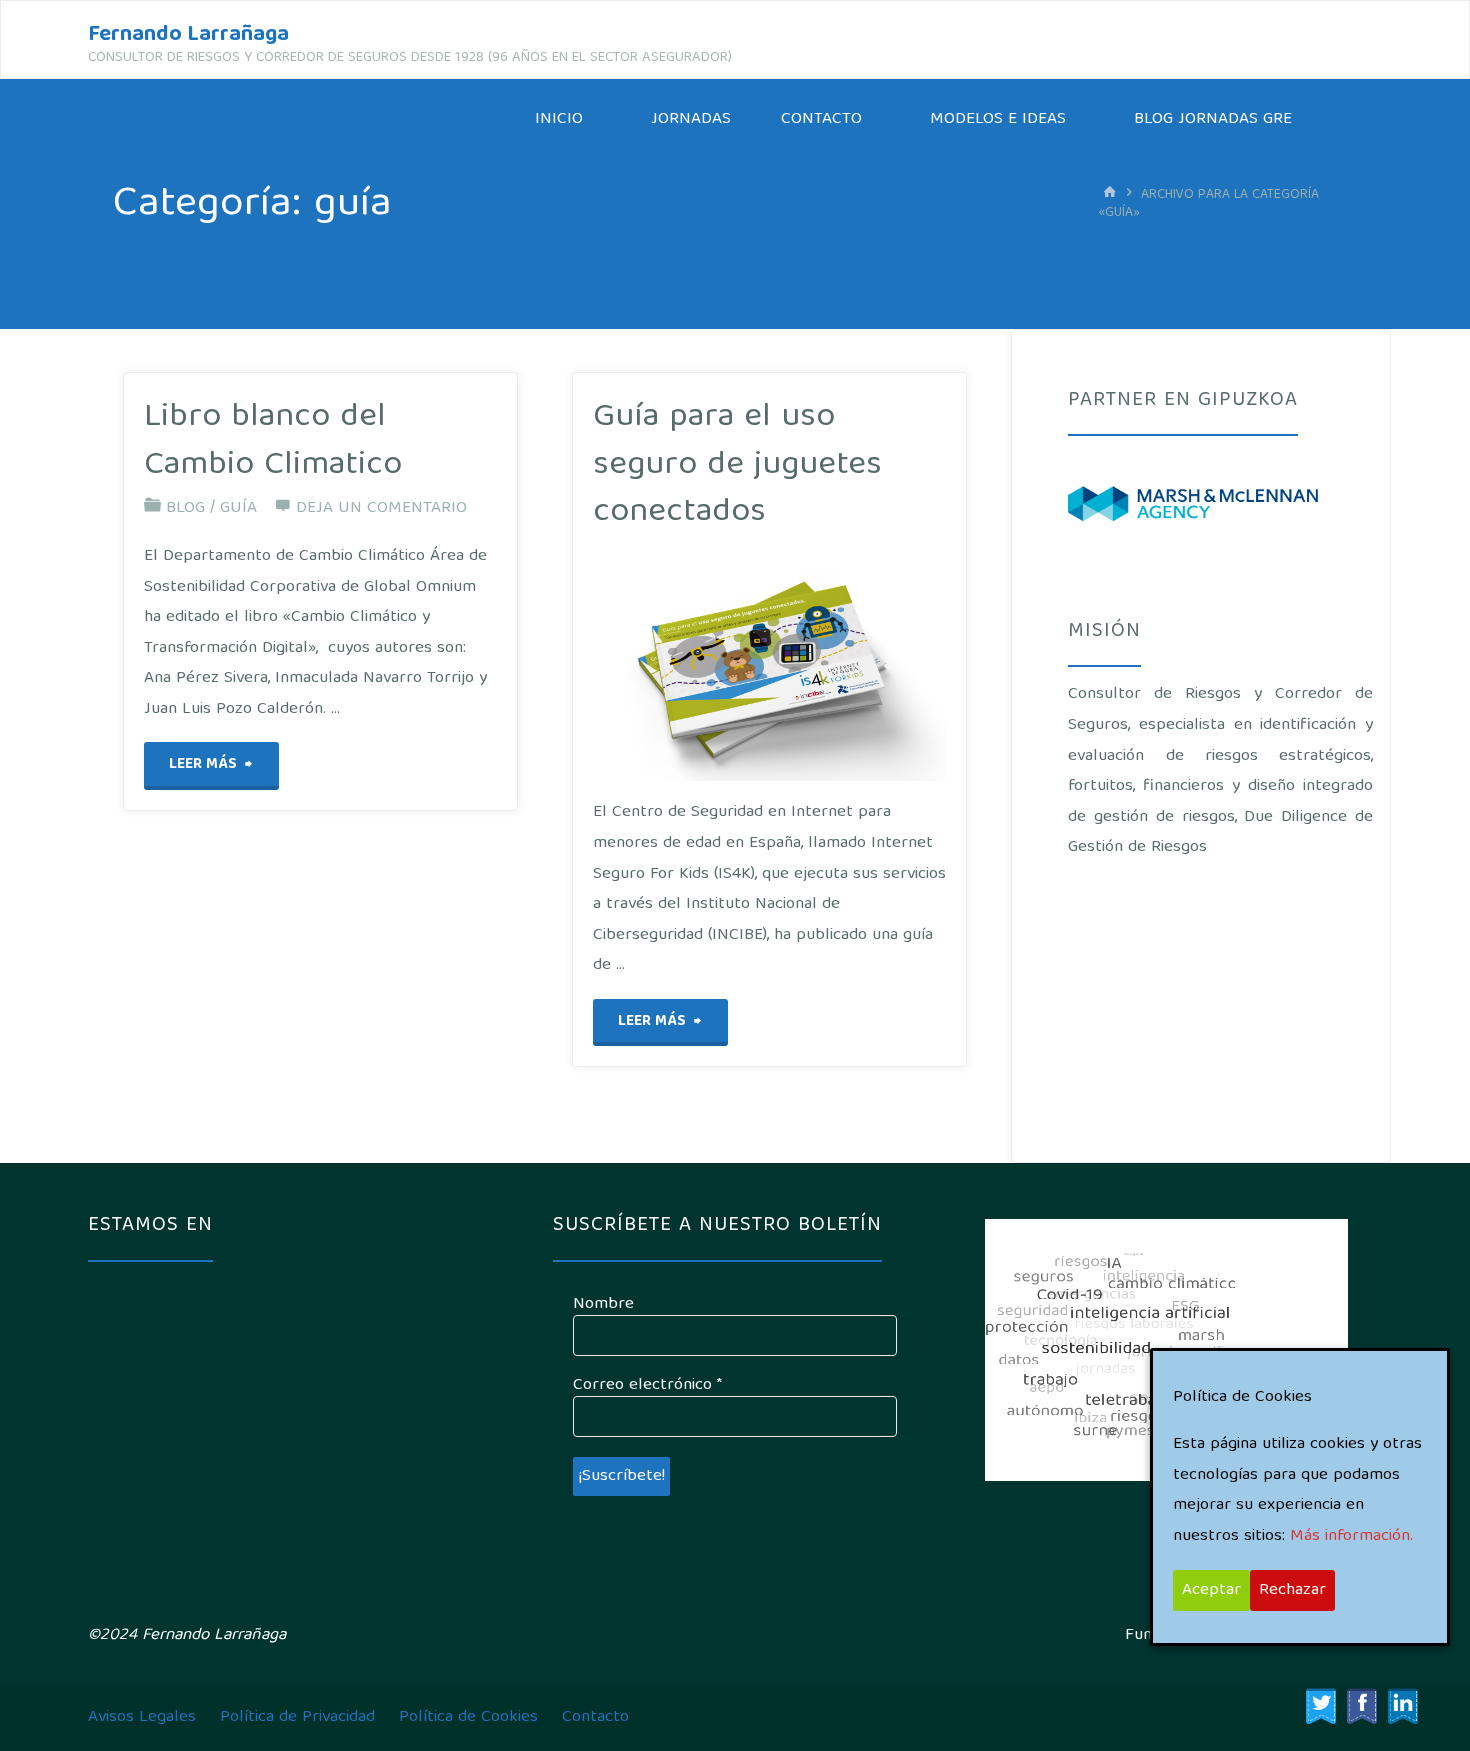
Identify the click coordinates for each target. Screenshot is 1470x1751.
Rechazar (1292, 1590)
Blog (185, 508)
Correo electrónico (647, 1386)
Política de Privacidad (297, 1717)
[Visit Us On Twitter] (1320, 1706)
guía (238, 508)
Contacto (595, 1717)
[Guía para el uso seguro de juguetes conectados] (844, 668)
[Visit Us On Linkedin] (1402, 1706)
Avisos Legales (142, 1717)
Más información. (1351, 1536)
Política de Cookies (468, 1717)
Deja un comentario (381, 508)
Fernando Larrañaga (188, 35)
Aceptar (1211, 1590)
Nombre (603, 1305)
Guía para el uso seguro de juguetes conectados (737, 465)
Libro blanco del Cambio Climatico (273, 442)
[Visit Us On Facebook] (1361, 1706)
